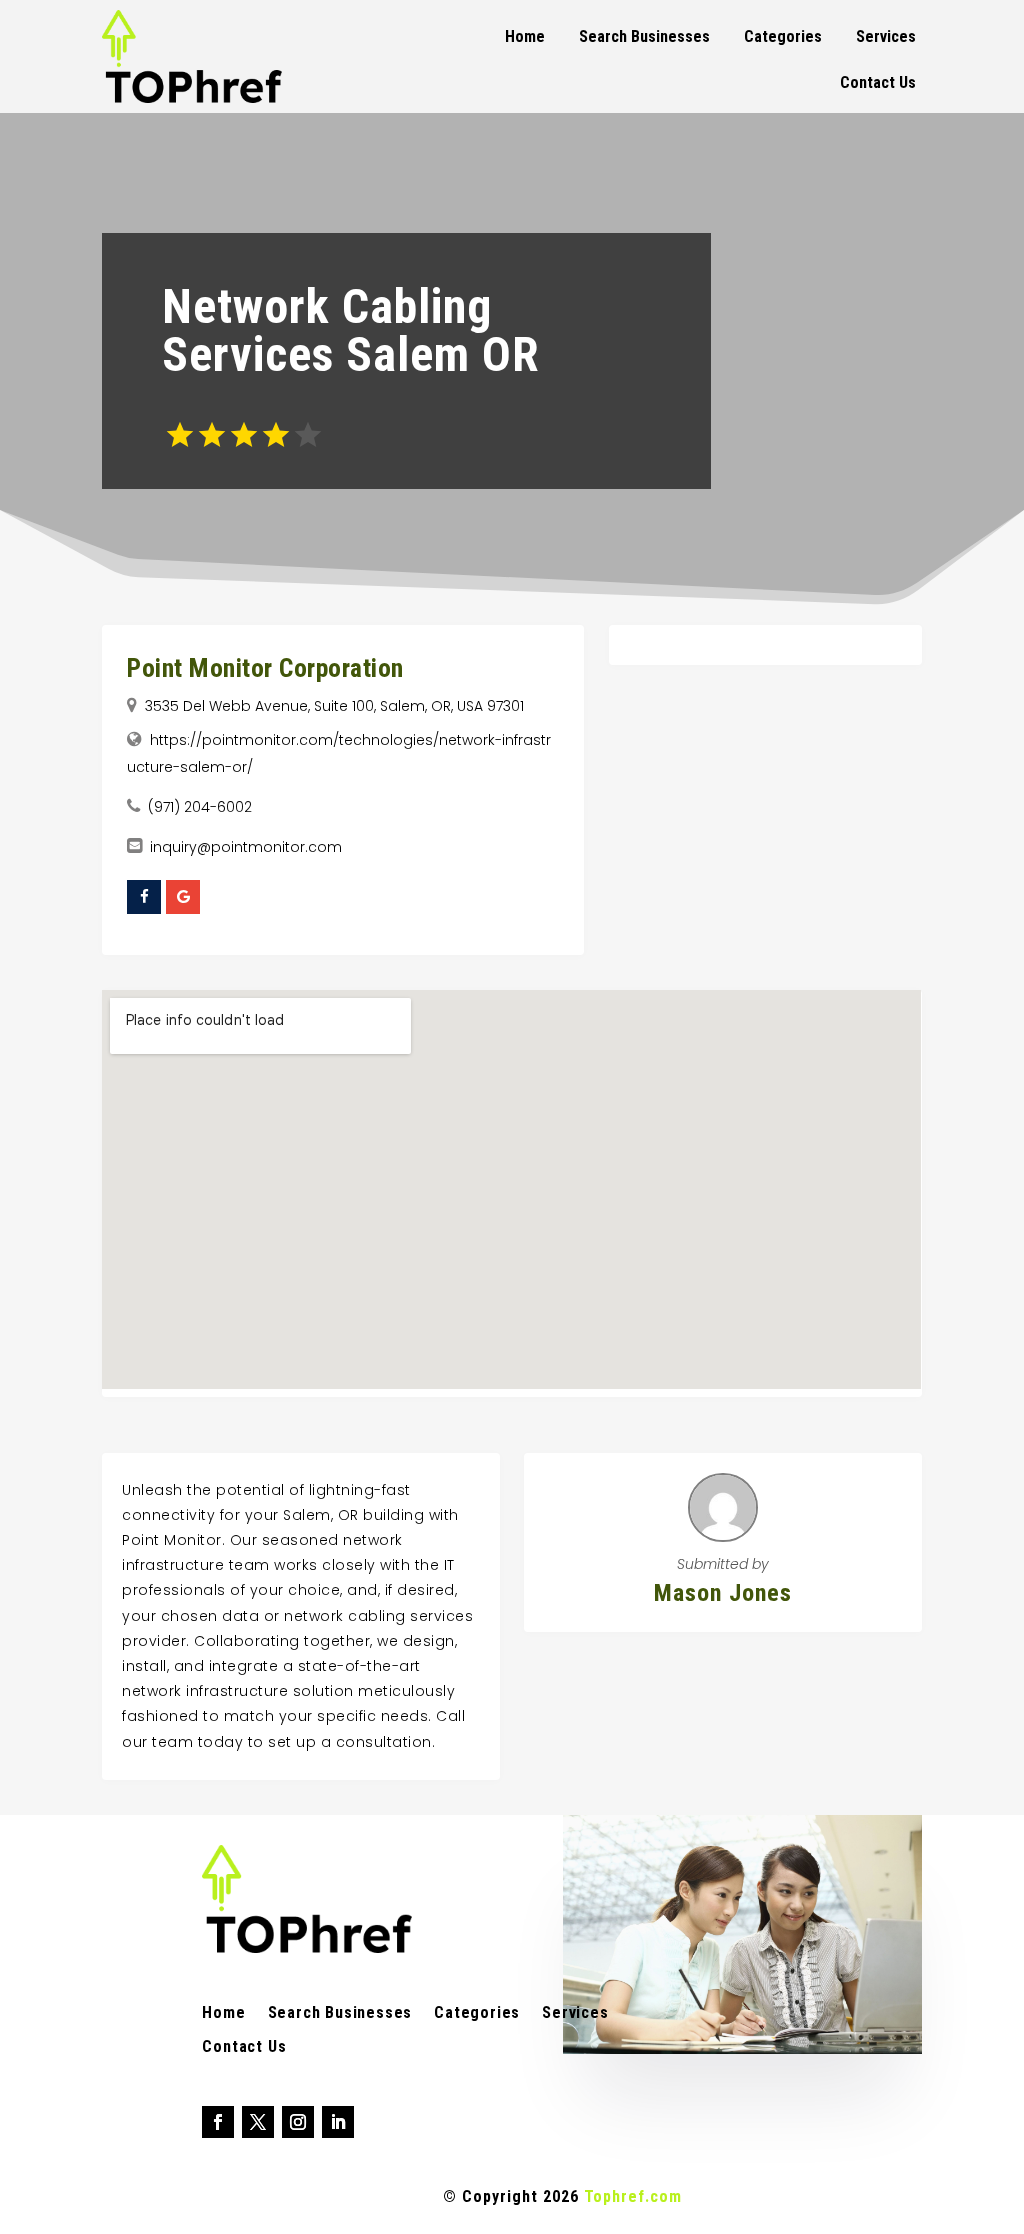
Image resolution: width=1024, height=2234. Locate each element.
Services (886, 36)
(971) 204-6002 (200, 807)
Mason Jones (723, 1593)
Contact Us (878, 82)
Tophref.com (633, 2196)
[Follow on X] (258, 2122)
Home (525, 36)
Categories (783, 36)
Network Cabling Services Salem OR (351, 330)
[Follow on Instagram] (298, 2122)
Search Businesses (644, 36)
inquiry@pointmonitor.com (246, 847)
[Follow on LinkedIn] (338, 2122)
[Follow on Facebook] (218, 2122)
